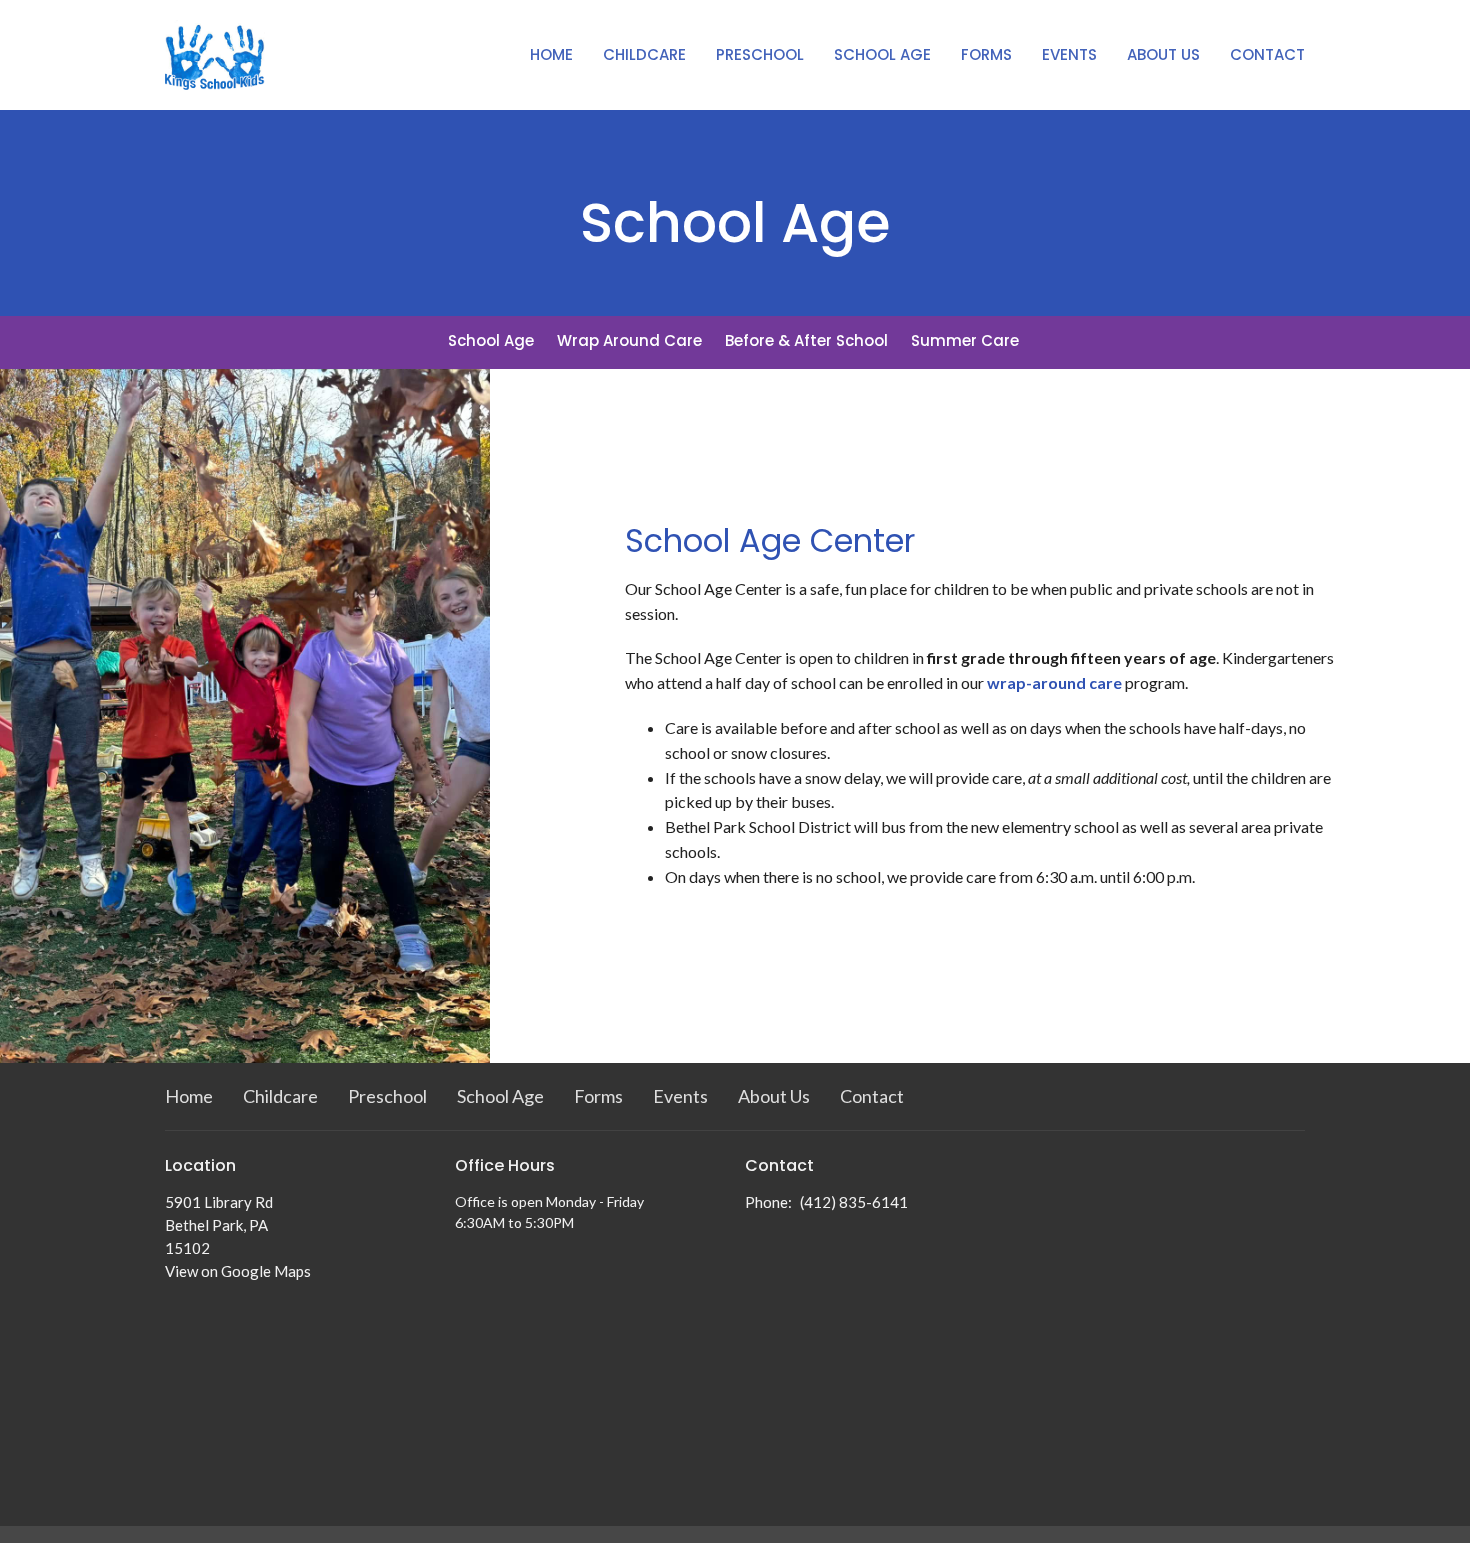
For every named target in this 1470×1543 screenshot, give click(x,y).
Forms (986, 54)
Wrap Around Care (629, 340)
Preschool (760, 54)
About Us (1163, 54)
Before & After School (806, 340)
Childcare (644, 54)
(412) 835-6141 (854, 1202)
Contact (1267, 54)
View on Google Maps (238, 1271)
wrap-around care (1054, 682)
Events (1069, 54)
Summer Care (965, 340)
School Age (882, 54)
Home (551, 54)
